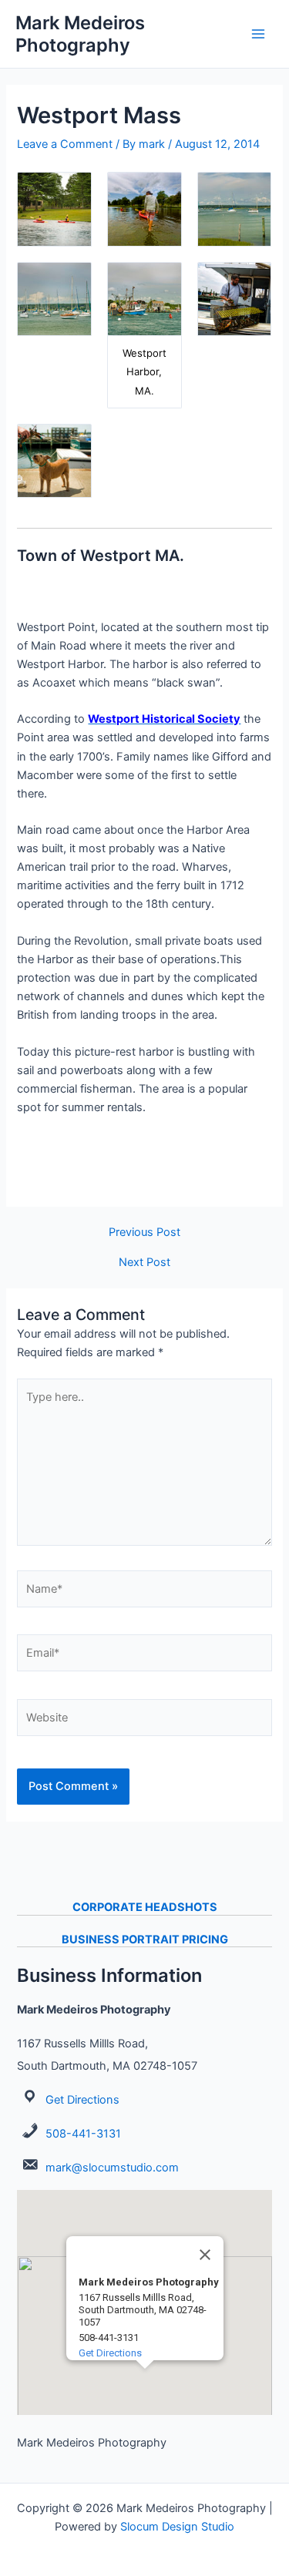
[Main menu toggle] (258, 34)
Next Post (144, 1263)
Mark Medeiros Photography (80, 34)
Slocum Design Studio (177, 2527)
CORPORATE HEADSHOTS (145, 1907)
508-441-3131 (83, 2134)
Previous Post (144, 1233)
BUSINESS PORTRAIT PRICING (145, 1940)
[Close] (205, 2255)
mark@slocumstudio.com (112, 2168)
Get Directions (82, 2100)
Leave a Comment (65, 144)
